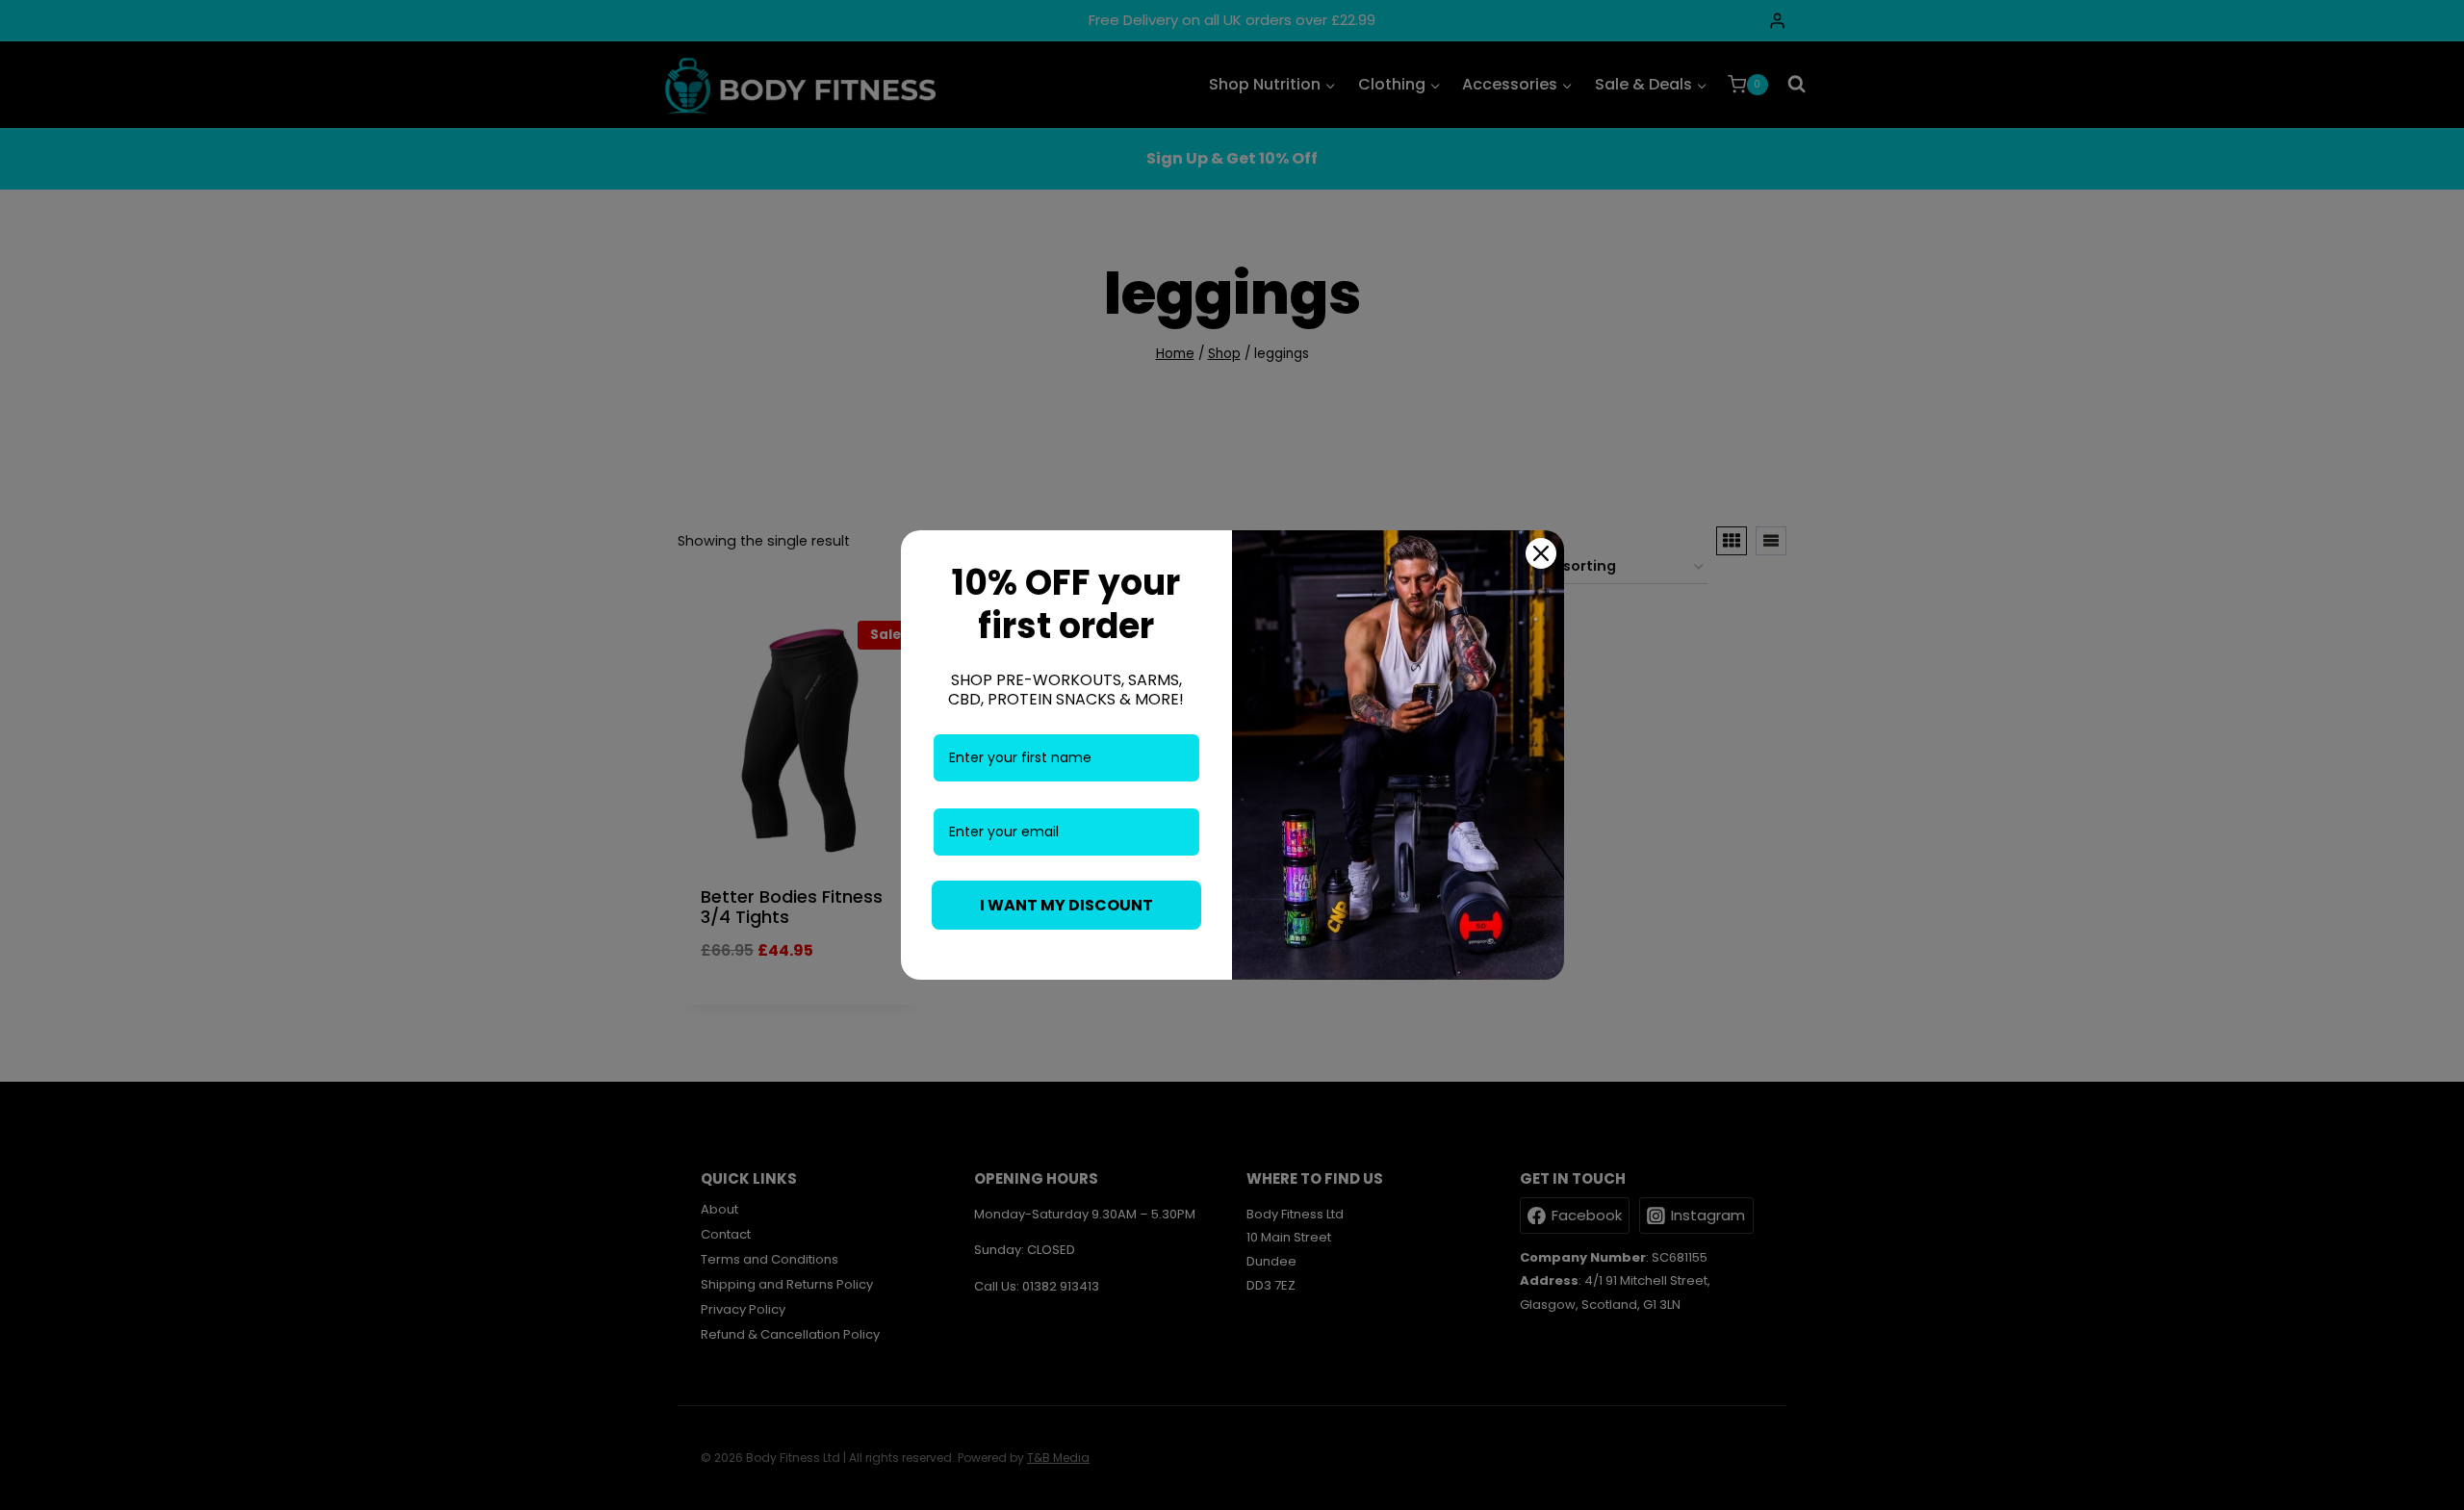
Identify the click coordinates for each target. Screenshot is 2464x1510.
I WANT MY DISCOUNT (1066, 905)
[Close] (1541, 553)
